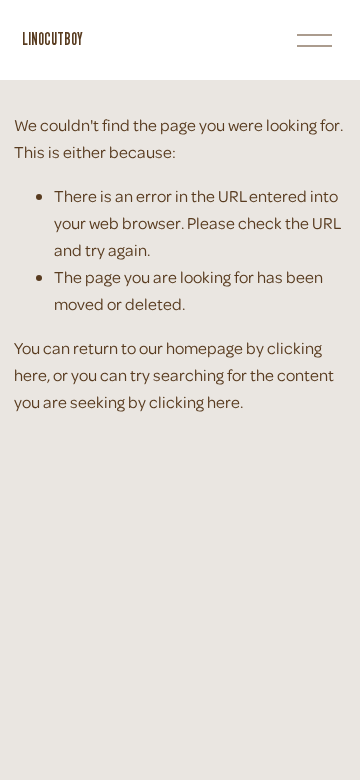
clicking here (194, 401)
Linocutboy (52, 39)
